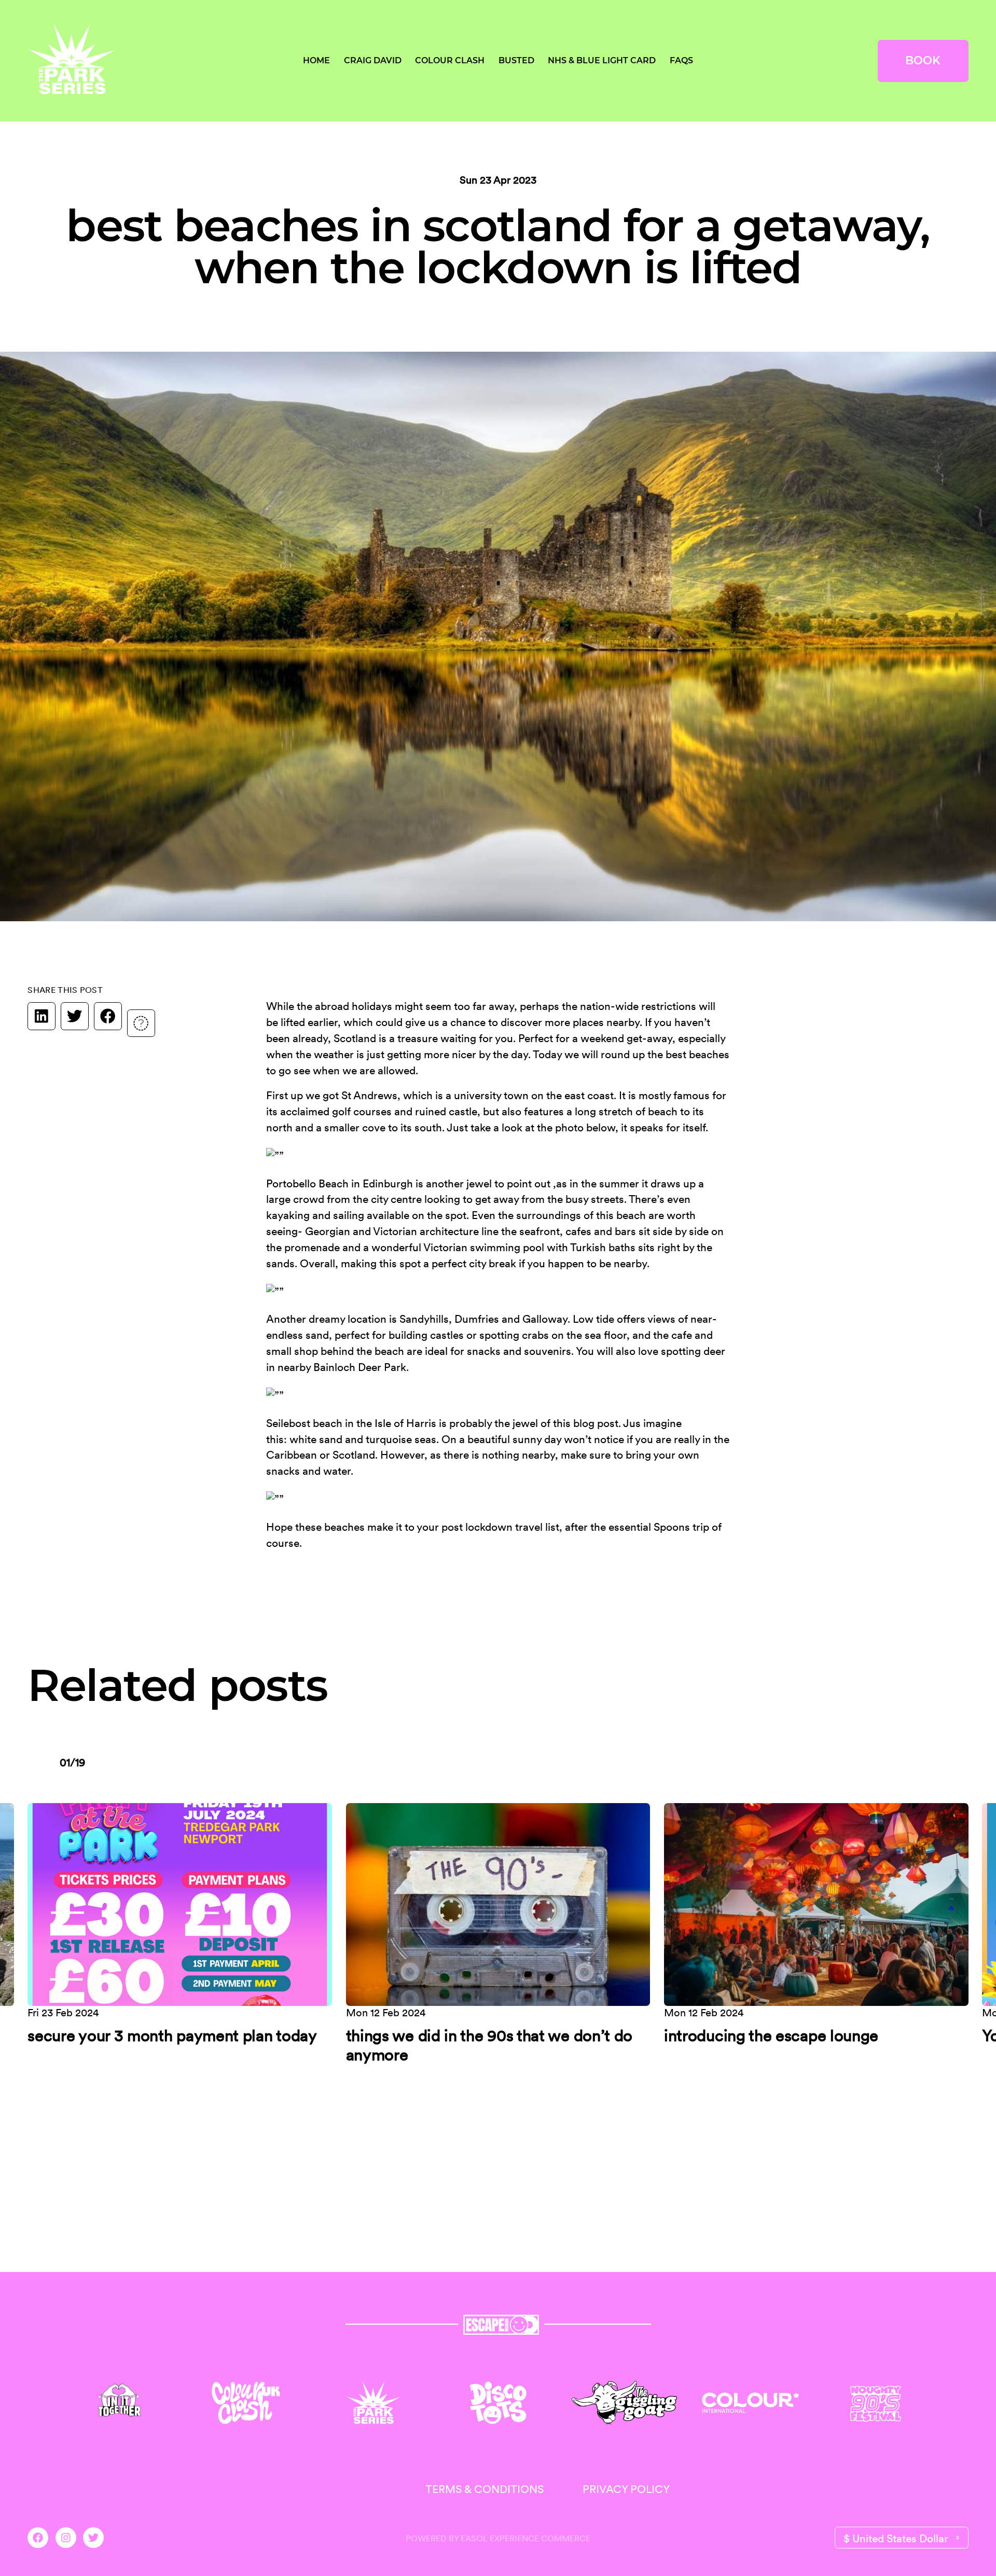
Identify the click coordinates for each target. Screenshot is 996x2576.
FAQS (681, 60)
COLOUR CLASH (450, 60)
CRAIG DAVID (373, 60)
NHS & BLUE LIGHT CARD (602, 60)
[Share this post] (141, 1020)
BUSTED (516, 60)
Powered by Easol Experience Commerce (498, 2538)
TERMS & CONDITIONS (485, 2489)
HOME (316, 60)
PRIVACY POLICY (626, 2489)
